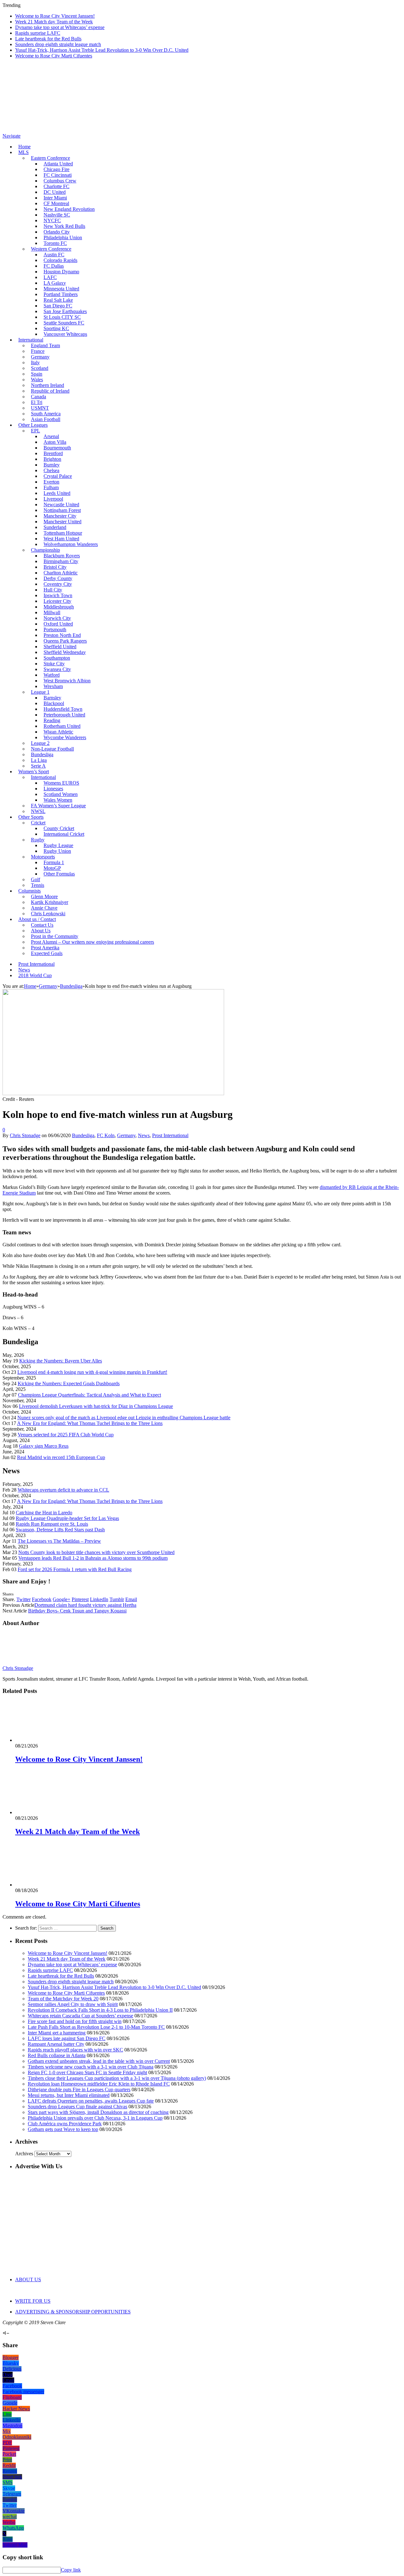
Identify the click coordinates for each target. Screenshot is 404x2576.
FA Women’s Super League (58, 806)
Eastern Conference (50, 158)
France (38, 351)
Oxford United (58, 624)
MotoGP (52, 868)
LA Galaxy (55, 283)
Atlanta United (58, 164)
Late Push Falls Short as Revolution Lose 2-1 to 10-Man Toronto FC (96, 2027)
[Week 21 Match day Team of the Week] (49, 1812)
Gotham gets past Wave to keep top (63, 2129)
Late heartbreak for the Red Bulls (48, 39)
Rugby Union (57, 851)
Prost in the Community (55, 936)
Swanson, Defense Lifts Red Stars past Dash (60, 1530)
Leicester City (57, 601)
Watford (52, 675)
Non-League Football (52, 749)
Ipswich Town (58, 595)
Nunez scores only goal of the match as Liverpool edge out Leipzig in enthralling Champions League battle (124, 1418)
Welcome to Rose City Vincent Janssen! (55, 16)
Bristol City (55, 567)
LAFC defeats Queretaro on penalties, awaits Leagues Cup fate (91, 2101)
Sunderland (55, 527)
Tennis (38, 885)
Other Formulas (59, 874)
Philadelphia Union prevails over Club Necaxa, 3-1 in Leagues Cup (95, 2118)
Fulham (51, 487)
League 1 (40, 692)
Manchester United (62, 522)
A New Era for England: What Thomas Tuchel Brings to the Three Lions (90, 1423)
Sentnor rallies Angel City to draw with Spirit (73, 2004)
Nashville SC (57, 215)
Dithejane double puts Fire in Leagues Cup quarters (79, 2089)
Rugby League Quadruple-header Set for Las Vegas (67, 1518)
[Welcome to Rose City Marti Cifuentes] (49, 1885)
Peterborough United (64, 715)
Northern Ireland (48, 385)
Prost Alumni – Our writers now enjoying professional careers (92, 942)
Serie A (38, 766)
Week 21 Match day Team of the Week (54, 22)
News (24, 970)
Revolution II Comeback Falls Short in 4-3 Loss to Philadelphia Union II (100, 2010)
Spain (37, 374)
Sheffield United (60, 647)
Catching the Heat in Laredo (44, 1513)
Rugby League (58, 845)
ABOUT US (28, 2279)
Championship (45, 550)
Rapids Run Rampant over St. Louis (52, 1524)
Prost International (36, 964)
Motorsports (43, 857)
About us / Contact (37, 919)
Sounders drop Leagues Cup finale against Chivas (77, 2107)
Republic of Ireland (50, 391)
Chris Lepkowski (48, 914)
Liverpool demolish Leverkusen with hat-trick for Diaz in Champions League (96, 1406)
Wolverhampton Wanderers (71, 544)
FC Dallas (54, 266)
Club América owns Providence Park (65, 2124)
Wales (37, 380)
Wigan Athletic (58, 732)
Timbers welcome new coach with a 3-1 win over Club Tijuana (91, 2067)
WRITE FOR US (33, 2301)
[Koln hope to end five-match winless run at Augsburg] (113, 1093)
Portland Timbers (61, 294)
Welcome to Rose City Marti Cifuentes (54, 56)
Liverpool (53, 499)
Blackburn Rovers (62, 556)
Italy (35, 362)
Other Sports (31, 817)
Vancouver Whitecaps (65, 334)
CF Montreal (56, 203)
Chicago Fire (56, 169)
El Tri (37, 402)
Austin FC (54, 255)
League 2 (40, 743)
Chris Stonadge (25, 1135)
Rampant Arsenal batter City (56, 2044)
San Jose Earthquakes (65, 311)
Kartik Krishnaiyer (50, 902)
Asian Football (46, 419)
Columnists (30, 891)
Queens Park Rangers (65, 641)
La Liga (39, 760)
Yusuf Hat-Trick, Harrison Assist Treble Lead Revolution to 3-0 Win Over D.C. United (102, 50)
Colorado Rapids (60, 260)
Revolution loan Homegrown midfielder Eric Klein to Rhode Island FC (99, 2084)
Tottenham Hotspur (63, 533)
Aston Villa (55, 442)
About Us (41, 931)
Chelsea (51, 470)
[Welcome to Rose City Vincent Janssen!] (49, 1740)
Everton (51, 482)
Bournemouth (57, 448)
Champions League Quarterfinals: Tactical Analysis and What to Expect (89, 1395)
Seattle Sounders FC (64, 323)
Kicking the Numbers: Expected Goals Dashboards (69, 1383)
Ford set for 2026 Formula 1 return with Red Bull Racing (75, 1569)
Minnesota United (61, 289)
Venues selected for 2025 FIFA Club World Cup (66, 1435)
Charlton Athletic (61, 573)
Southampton (57, 658)
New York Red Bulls (64, 226)
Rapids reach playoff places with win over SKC (75, 2050)
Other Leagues (33, 425)
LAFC (50, 277)
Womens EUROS (61, 783)
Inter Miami (55, 198)
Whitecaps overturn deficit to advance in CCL (63, 1490)
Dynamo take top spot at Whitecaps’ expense (60, 27)
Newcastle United (61, 505)
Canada (39, 397)
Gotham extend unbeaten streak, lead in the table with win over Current (99, 2061)
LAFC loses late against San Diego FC (67, 2038)
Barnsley (52, 698)
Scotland (40, 368)
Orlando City (57, 232)
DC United (55, 192)
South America (46, 414)
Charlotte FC (56, 186)
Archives (24, 2154)
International (31, 340)
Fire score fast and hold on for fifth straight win (75, 2021)
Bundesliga (42, 754)
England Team (45, 345)
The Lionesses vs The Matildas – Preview (59, 1541)
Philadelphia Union (63, 237)
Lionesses (53, 789)
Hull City (53, 590)
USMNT (40, 408)
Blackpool (54, 703)
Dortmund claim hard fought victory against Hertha (85, 1605)
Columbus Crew (60, 181)
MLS (24, 152)
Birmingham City (61, 561)
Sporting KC (56, 328)
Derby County (58, 578)
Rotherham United (62, 726)
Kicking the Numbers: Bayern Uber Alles (61, 1361)
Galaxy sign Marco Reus (44, 1446)
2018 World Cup (35, 975)
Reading (52, 720)
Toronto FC (55, 243)
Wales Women (58, 800)
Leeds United (57, 493)
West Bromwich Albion (67, 681)
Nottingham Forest (62, 510)
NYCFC (52, 220)
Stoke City (54, 664)
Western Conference (51, 249)
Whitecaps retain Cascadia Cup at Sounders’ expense (80, 2016)
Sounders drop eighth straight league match (58, 44)
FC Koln (106, 1135)
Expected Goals (47, 953)
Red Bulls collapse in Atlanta (57, 2055)
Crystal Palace (58, 476)
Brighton (52, 459)
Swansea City (57, 669)
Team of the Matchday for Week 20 (63, 1999)
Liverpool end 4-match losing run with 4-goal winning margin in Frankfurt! (92, 1372)
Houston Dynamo (61, 272)
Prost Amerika (45, 948)
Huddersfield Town (63, 709)
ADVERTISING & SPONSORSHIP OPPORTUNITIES (73, 2312)
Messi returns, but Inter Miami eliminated (69, 2095)
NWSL (38, 811)
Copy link (71, 2570)
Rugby (38, 840)
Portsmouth (55, 629)
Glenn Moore (44, 896)
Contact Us (42, 925)
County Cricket (59, 828)
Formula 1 (54, 862)
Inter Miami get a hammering (57, 2033)
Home (24, 147)
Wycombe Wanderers (65, 737)
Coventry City (58, 584)
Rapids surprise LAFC (38, 33)
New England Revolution (69, 209)
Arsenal (51, 436)
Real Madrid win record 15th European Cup (61, 1457)
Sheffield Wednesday (65, 652)
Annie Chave (44, 908)
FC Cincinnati (58, 175)
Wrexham (53, 686)
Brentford (53, 453)
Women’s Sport (34, 772)
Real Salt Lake (58, 300)
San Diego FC (58, 306)
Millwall (52, 612)
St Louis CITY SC (62, 317)
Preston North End (62, 635)
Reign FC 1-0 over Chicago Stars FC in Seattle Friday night (87, 2072)
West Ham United (61, 539)
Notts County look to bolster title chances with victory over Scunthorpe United (96, 1552)
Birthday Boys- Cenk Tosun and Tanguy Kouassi (77, 1611)
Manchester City (60, 516)
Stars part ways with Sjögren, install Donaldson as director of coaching (98, 2112)
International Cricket (64, 834)
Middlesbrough (59, 607)
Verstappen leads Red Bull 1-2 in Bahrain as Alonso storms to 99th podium (93, 1558)
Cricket (38, 823)
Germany (40, 357)
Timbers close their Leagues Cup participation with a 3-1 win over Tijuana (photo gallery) (117, 2078)
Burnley (52, 465)
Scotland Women (61, 794)
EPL (36, 431)
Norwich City (57, 618)
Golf (36, 879)
